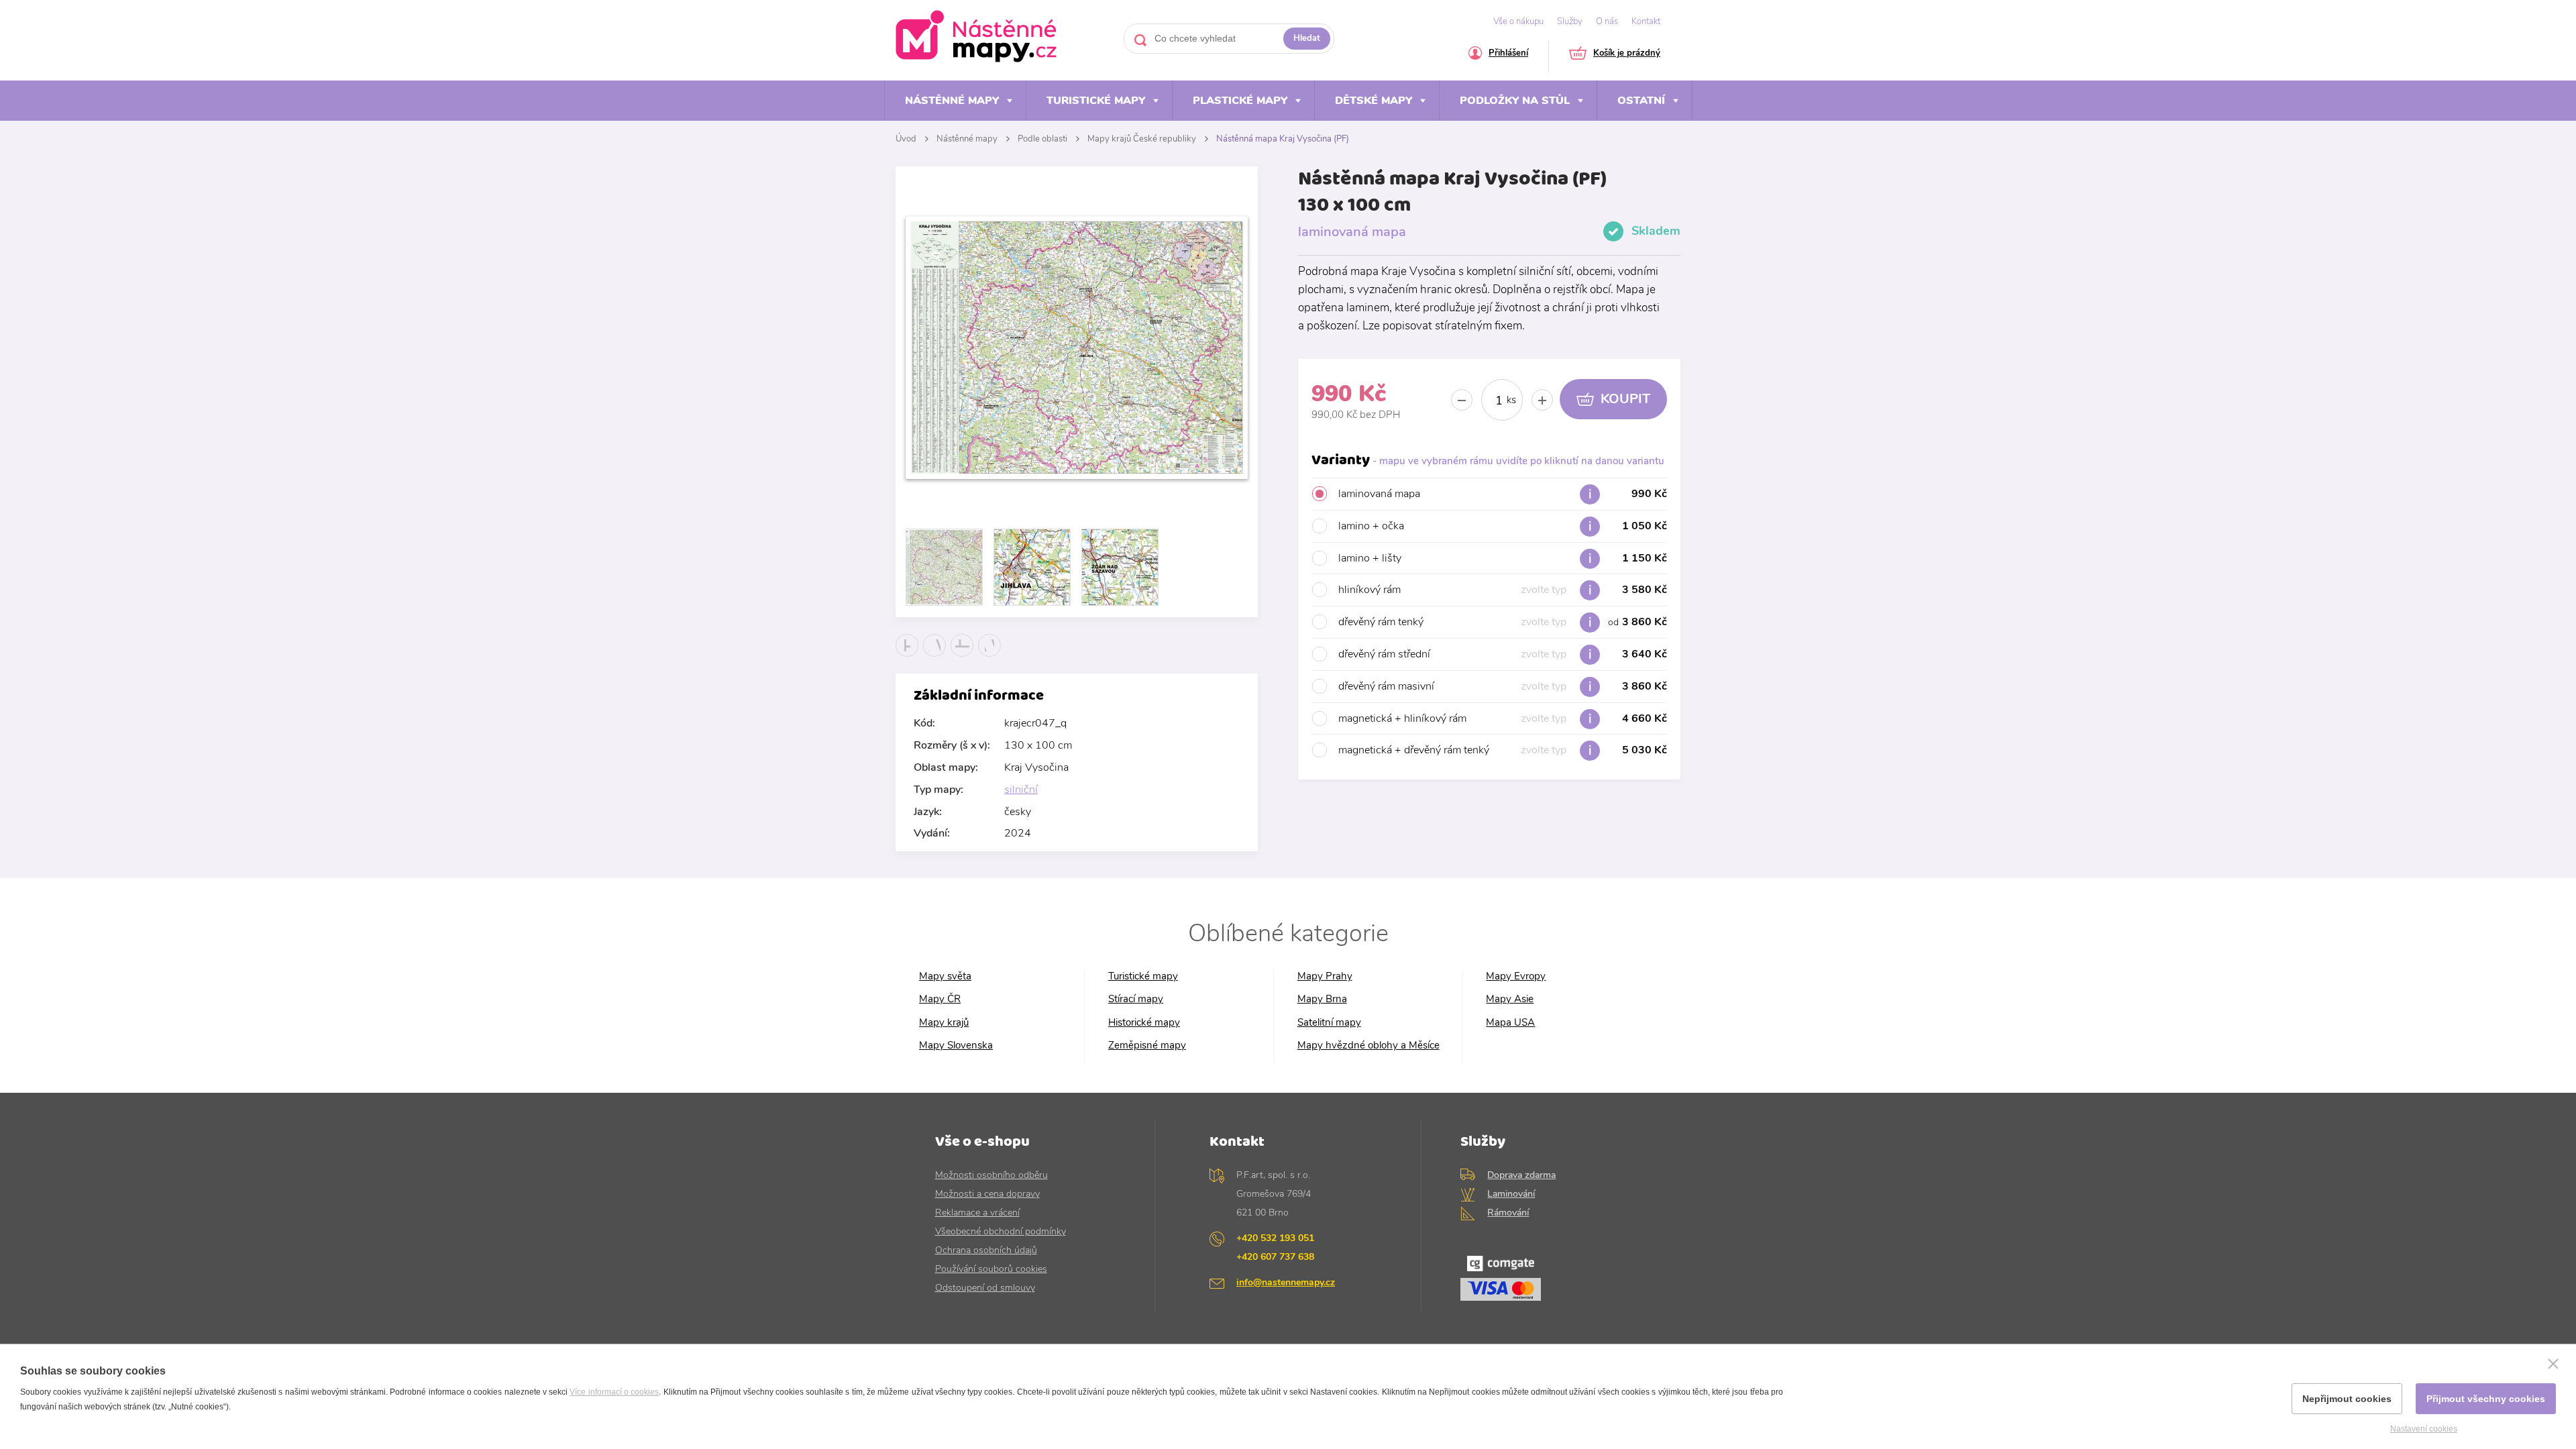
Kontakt (1646, 21)
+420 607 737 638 (1275, 1257)
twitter (935, 656)
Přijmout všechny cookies (2486, 1399)
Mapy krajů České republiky (1142, 139)
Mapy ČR (940, 999)
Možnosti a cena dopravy (987, 1194)
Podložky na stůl (1515, 101)
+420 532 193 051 (1275, 1238)
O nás (1607, 21)
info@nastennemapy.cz (1286, 1282)
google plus (962, 656)
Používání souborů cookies (991, 1269)
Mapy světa (945, 976)
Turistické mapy (1096, 101)
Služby (1570, 21)
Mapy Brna (1322, 999)
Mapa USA (1510, 1023)
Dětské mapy (1374, 101)
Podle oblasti (1042, 139)
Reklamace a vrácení (977, 1213)
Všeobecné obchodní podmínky (1001, 1231)
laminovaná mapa (1503, 494)
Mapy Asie (1510, 999)
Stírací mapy (1136, 999)
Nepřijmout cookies (2347, 1399)
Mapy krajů (944, 1023)
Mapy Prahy (1325, 976)
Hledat (1307, 38)
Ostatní (1641, 101)
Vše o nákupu (1518, 21)
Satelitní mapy (1329, 1023)
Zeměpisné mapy (1147, 1045)
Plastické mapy (1240, 101)
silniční (1021, 790)
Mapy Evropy (1516, 976)
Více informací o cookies (614, 1392)
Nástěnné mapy (952, 101)
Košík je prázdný (1627, 54)
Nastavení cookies (2424, 1429)
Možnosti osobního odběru (991, 1175)
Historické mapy (1144, 1023)
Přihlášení (1508, 54)
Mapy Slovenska (956, 1045)
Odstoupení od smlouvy (985, 1288)
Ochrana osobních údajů (986, 1250)
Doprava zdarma (1521, 1175)
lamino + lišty (1503, 558)
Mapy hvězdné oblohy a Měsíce (1368, 1045)
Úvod (906, 139)
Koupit (1625, 399)
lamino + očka (1503, 526)
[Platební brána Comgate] (1551, 1282)
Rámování (1508, 1213)
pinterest (990, 656)
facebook (907, 656)
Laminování (1511, 1194)
